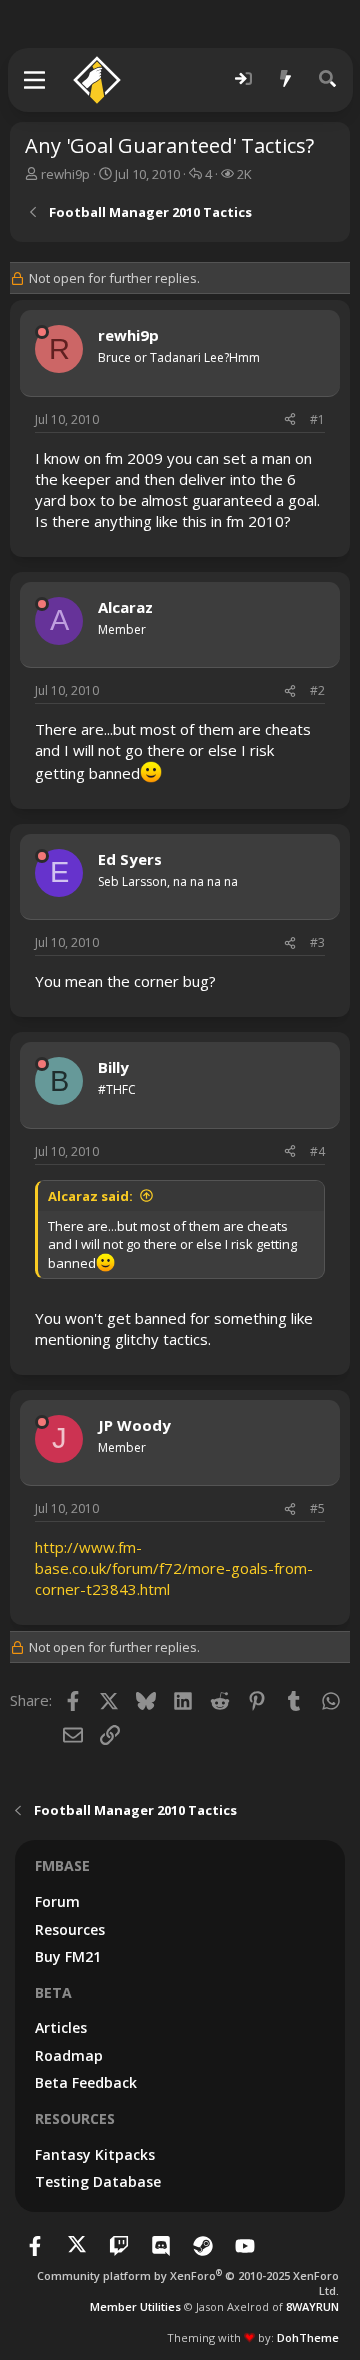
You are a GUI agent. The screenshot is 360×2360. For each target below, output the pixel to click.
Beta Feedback (86, 2082)
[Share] (290, 420)
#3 (317, 942)
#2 (317, 690)
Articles (61, 2027)
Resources (70, 1929)
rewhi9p (65, 174)
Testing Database (98, 2181)
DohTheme (308, 2337)
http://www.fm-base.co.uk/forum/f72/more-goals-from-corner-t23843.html (174, 1568)
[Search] (328, 79)
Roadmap (69, 2055)
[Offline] (42, 332)
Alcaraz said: (90, 1196)
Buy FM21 (68, 1956)
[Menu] (35, 80)
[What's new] (286, 79)
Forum (57, 1901)
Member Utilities (135, 2306)
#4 (317, 1151)
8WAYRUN (312, 2306)
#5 (317, 1508)
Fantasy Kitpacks (95, 2154)
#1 (317, 419)
